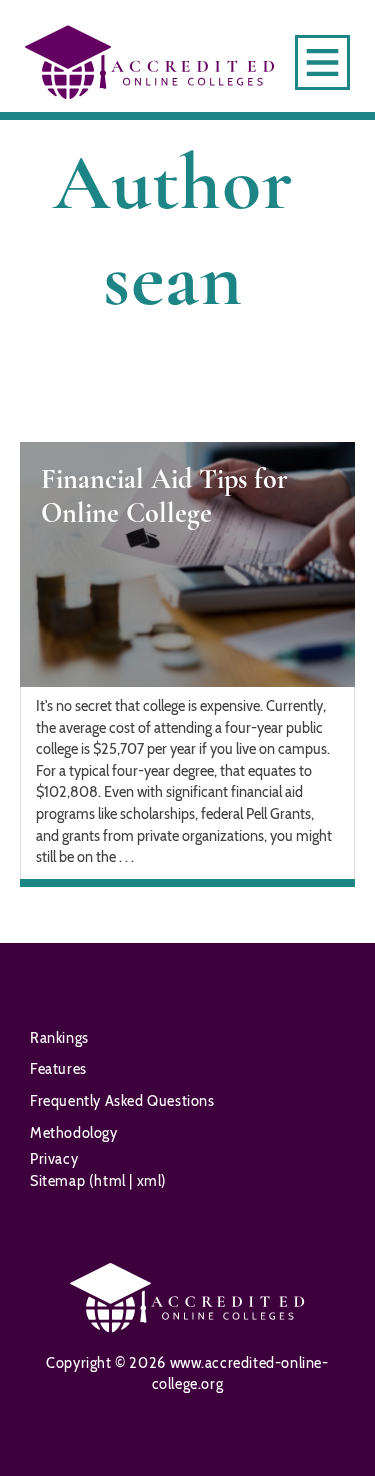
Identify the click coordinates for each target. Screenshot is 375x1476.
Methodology (74, 1133)
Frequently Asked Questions (122, 1101)
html (111, 1181)
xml (147, 1181)
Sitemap (59, 1181)
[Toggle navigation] (322, 62)
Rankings (59, 1038)
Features (58, 1069)
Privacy (54, 1159)
